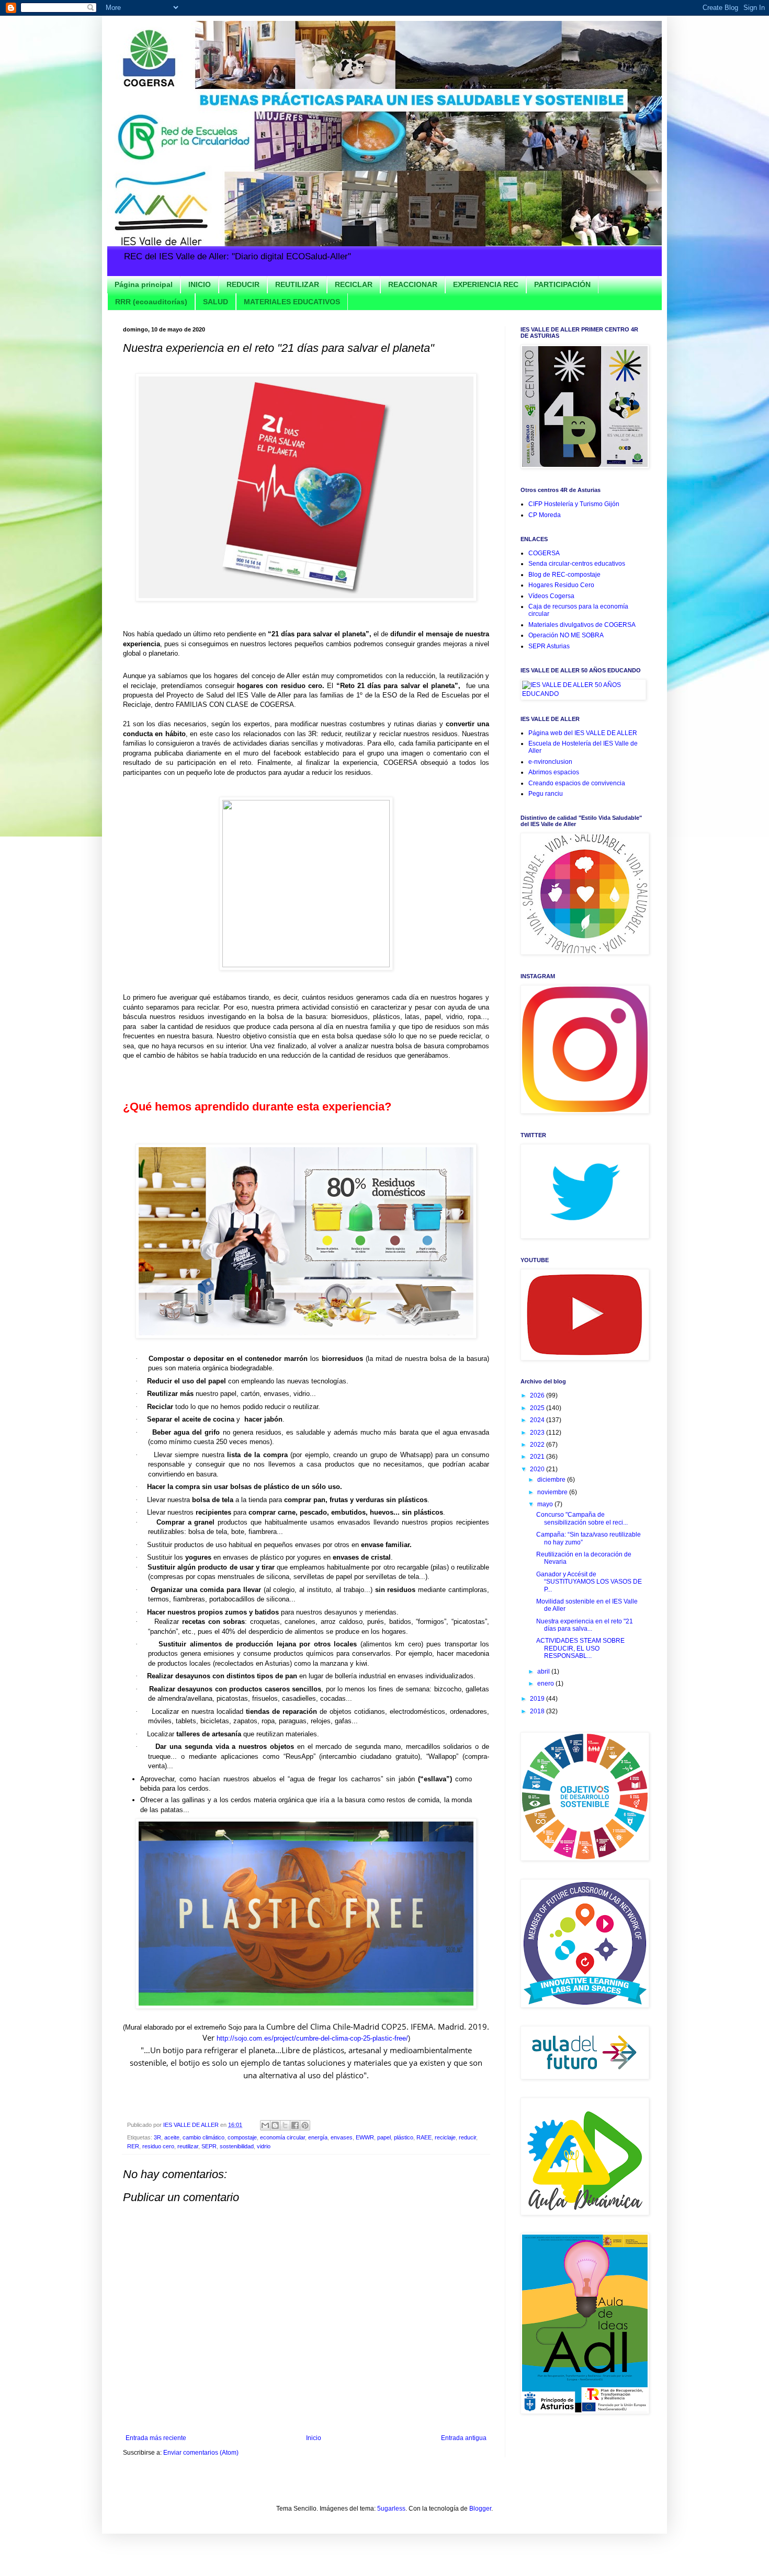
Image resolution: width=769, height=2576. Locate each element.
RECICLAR (354, 284)
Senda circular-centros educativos (577, 564)
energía (318, 2137)
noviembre (553, 1492)
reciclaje (445, 2137)
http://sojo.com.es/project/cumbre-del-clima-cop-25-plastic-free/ (312, 2038)
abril (544, 1671)
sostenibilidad (237, 2146)
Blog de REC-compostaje (564, 575)
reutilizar (188, 2146)
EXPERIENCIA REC (486, 284)
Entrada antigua (464, 2438)
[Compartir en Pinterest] (305, 2125)
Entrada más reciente (156, 2438)
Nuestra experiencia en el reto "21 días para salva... (585, 1625)
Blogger (480, 2509)
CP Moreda (545, 515)
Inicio (314, 2438)
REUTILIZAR (297, 284)
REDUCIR (243, 284)
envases (342, 2137)
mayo (546, 1504)
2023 (538, 1433)
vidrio (264, 2146)
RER (133, 2146)
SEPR (209, 2146)
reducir (467, 2137)
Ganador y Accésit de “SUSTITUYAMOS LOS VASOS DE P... (589, 1582)
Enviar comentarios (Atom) (201, 2453)
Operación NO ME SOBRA (566, 635)
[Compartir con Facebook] (295, 2125)
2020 (538, 1469)
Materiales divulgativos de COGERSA (582, 625)
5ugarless (391, 2509)
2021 (538, 1457)
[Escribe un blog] (275, 2125)
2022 (538, 1445)
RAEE (424, 2137)
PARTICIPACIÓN (562, 284)
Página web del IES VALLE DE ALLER (583, 733)
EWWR (365, 2137)
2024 (538, 1420)
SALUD (216, 302)
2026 (538, 1395)
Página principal (144, 284)
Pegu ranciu (546, 794)
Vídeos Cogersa (551, 596)
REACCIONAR (413, 284)
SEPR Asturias (549, 646)
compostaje (242, 2137)
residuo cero (158, 2146)
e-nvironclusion (550, 762)
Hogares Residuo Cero (561, 585)
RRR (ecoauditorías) (151, 302)
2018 (538, 1711)
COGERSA (544, 553)
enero (546, 1684)
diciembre (552, 1480)
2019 (538, 1699)
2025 (538, 1408)
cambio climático (203, 2137)
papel (384, 2137)
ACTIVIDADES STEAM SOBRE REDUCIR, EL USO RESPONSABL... (580, 1648)
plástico (404, 2137)
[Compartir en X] (285, 2125)
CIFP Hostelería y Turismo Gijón (574, 504)
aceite (172, 2137)
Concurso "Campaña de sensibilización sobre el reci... (582, 1518)
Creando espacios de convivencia (577, 783)
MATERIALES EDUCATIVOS (292, 302)
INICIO (200, 284)
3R (157, 2137)
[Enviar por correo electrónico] (265, 2125)
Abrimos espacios (554, 772)
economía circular (282, 2137)
